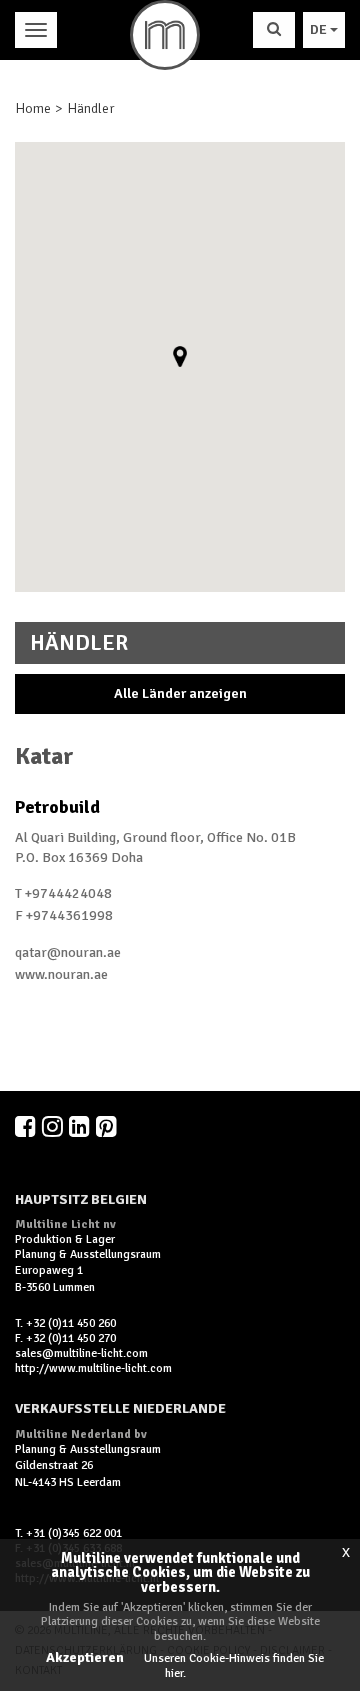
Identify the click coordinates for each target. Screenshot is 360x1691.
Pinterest (108, 1126)
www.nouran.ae (61, 974)
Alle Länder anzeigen (180, 693)
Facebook (27, 1126)
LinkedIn (81, 1126)
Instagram (54, 1126)
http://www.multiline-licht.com (93, 1368)
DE (320, 29)
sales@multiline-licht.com (81, 1353)
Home (33, 108)
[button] (180, 356)
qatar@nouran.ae (68, 952)
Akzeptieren (85, 1657)
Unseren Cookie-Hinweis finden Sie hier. (234, 1665)
